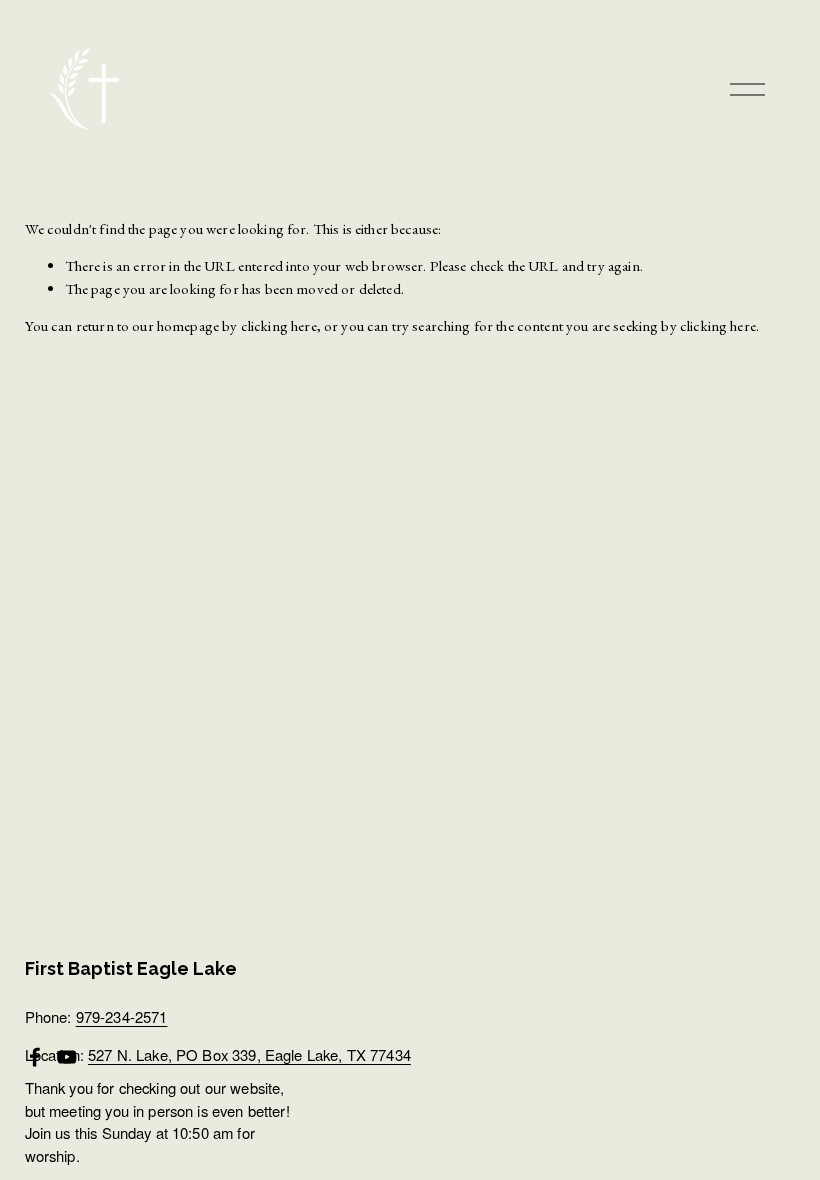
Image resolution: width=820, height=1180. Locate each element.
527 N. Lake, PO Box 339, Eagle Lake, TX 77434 (249, 1054)
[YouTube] (67, 1057)
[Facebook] (35, 1057)
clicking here (279, 325)
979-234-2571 (122, 1016)
